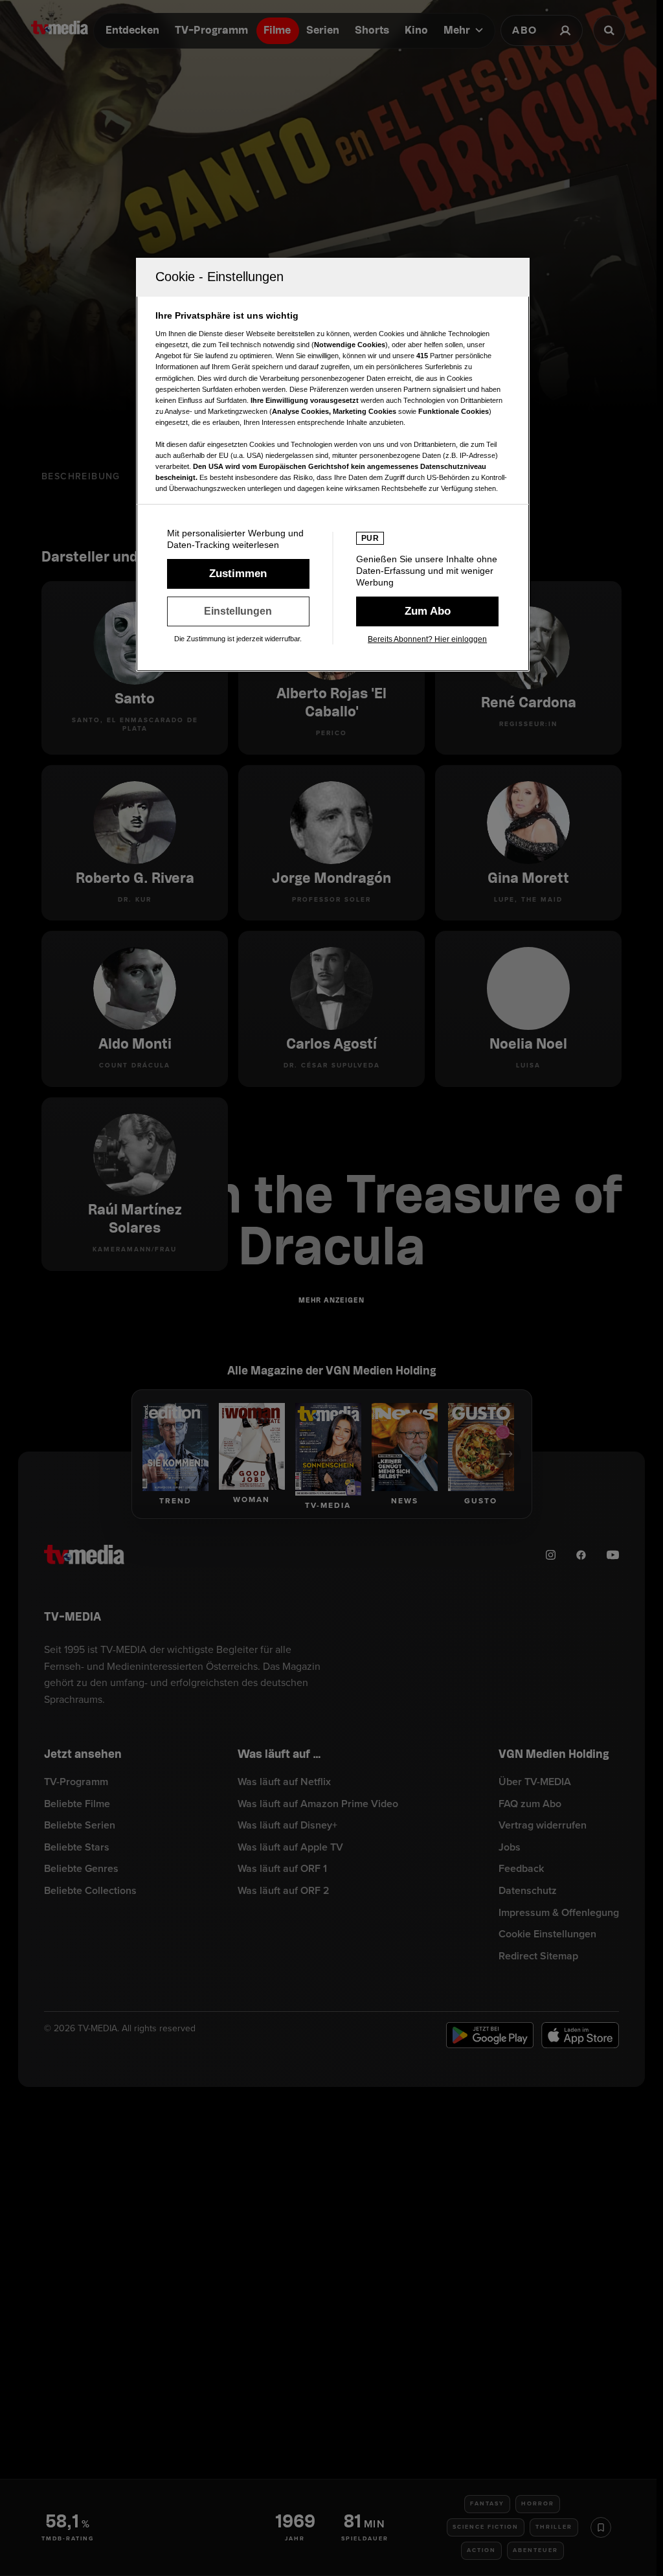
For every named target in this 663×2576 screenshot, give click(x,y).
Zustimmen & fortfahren (238, 574)
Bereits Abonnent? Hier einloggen (427, 639)
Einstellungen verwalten (238, 611)
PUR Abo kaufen (427, 611)
